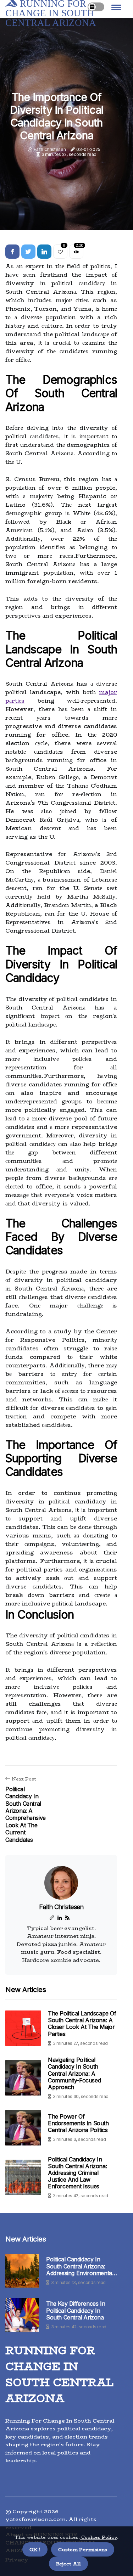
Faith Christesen (50, 149)
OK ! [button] (35, 2549)
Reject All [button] (68, 2564)
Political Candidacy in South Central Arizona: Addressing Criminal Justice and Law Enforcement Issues (77, 2173)
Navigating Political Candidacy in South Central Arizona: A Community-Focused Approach (74, 2073)
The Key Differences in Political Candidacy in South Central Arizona (76, 2310)
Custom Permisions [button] (83, 2549)
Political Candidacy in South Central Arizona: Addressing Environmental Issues (80, 2266)
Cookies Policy (98, 2537)
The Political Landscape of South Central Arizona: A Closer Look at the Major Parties (82, 2024)
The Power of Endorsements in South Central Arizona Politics (78, 2123)
